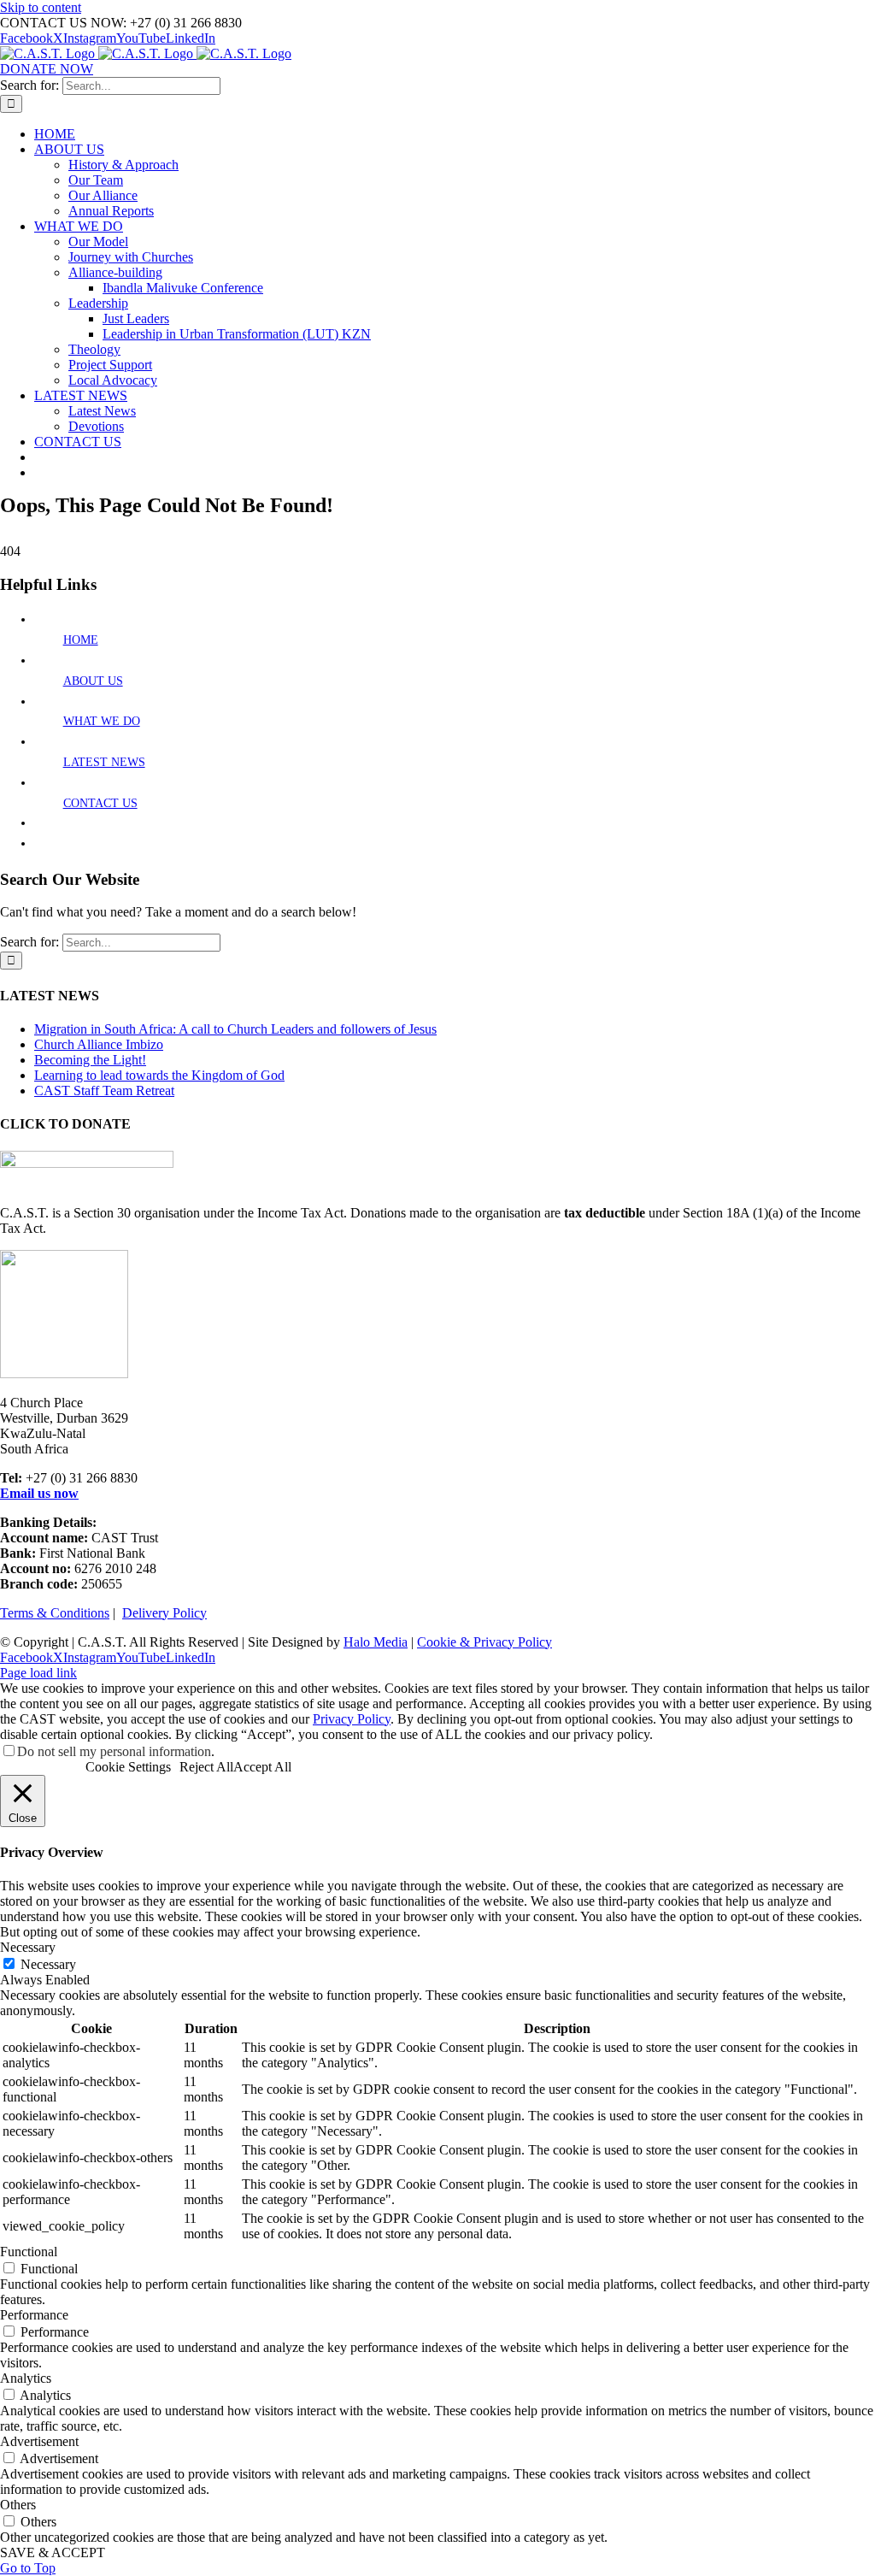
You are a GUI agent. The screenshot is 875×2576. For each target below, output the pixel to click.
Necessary (48, 1964)
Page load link (38, 1673)
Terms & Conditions (55, 1613)
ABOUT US (93, 681)
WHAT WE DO (102, 721)
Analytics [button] (26, 2378)
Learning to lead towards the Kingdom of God (159, 1075)
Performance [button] (34, 2315)
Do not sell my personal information (114, 1751)
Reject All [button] (206, 1767)
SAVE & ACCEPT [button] (53, 2552)
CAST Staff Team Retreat (104, 1091)
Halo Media (376, 1642)
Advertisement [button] (39, 2441)
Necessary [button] (28, 1947)
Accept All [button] (262, 1767)
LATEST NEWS (104, 762)
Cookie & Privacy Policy (484, 1642)
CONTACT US (100, 803)
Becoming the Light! (90, 1060)
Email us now (39, 1493)
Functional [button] (29, 2252)
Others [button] (18, 2505)
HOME (81, 640)
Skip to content (41, 7)
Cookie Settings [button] (128, 1767)
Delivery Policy (164, 1613)
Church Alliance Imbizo (99, 1044)
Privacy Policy (352, 1719)
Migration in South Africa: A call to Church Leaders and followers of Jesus (235, 1029)
